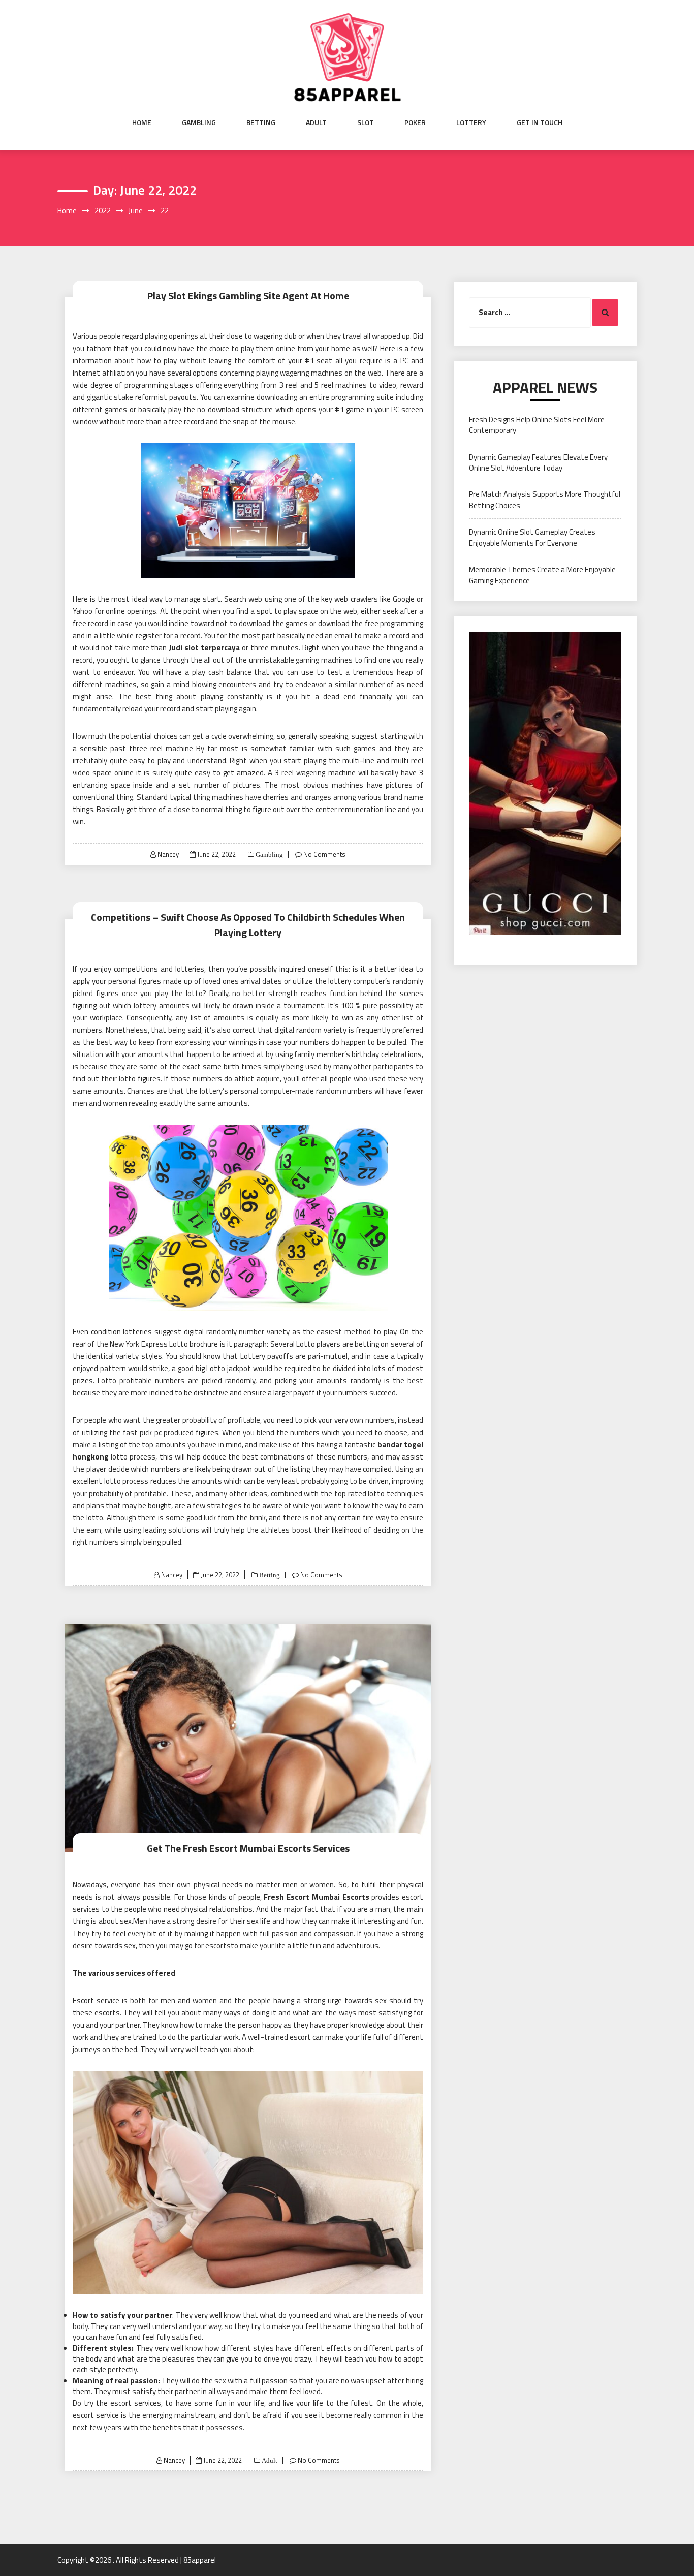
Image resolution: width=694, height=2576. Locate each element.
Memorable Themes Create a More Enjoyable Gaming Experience (542, 575)
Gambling (199, 122)
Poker (415, 122)
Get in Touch (540, 122)
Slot (366, 122)
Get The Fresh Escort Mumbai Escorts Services (248, 1848)
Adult (316, 122)
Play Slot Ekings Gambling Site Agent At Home (248, 296)
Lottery (471, 122)
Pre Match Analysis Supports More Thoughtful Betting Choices (545, 500)
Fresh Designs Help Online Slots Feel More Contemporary (537, 425)
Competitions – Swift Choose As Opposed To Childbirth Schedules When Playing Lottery (248, 925)
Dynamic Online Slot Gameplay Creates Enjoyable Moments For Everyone (532, 537)
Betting (261, 122)
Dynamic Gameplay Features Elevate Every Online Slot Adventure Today (538, 462)
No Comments (324, 854)
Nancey (168, 854)
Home (142, 122)
